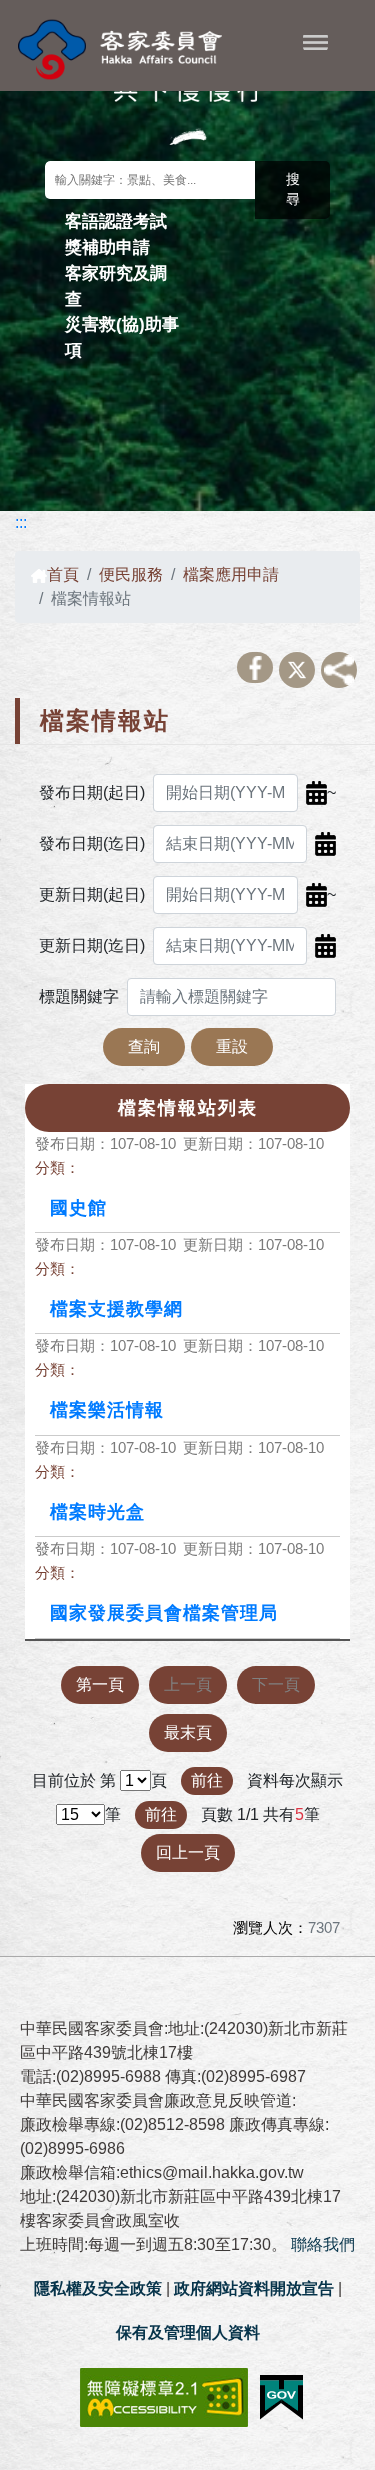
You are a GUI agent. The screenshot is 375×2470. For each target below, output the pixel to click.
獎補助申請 (107, 247)
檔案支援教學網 (116, 1309)
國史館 (78, 1208)
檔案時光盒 (97, 1512)
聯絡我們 (323, 2244)
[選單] (315, 42)
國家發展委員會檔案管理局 (164, 1613)
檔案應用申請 (231, 574)
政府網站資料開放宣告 (254, 2288)
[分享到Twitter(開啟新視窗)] (297, 670)
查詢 (144, 1046)
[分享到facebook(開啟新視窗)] (255, 667)
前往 (207, 1780)
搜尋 (293, 189)
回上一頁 (188, 1852)
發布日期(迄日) (92, 843)
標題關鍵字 (79, 996)
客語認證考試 (116, 221)
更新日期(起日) (92, 894)
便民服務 (131, 574)
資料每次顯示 (295, 1780)
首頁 (63, 574)
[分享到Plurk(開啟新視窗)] (339, 670)
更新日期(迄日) (92, 945)
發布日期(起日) (92, 792)
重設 (232, 1046)
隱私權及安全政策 (98, 2288)
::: (21, 522)
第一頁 (100, 1684)
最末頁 (188, 1732)
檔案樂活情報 (107, 1410)
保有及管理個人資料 (188, 2332)
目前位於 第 (74, 1780)
